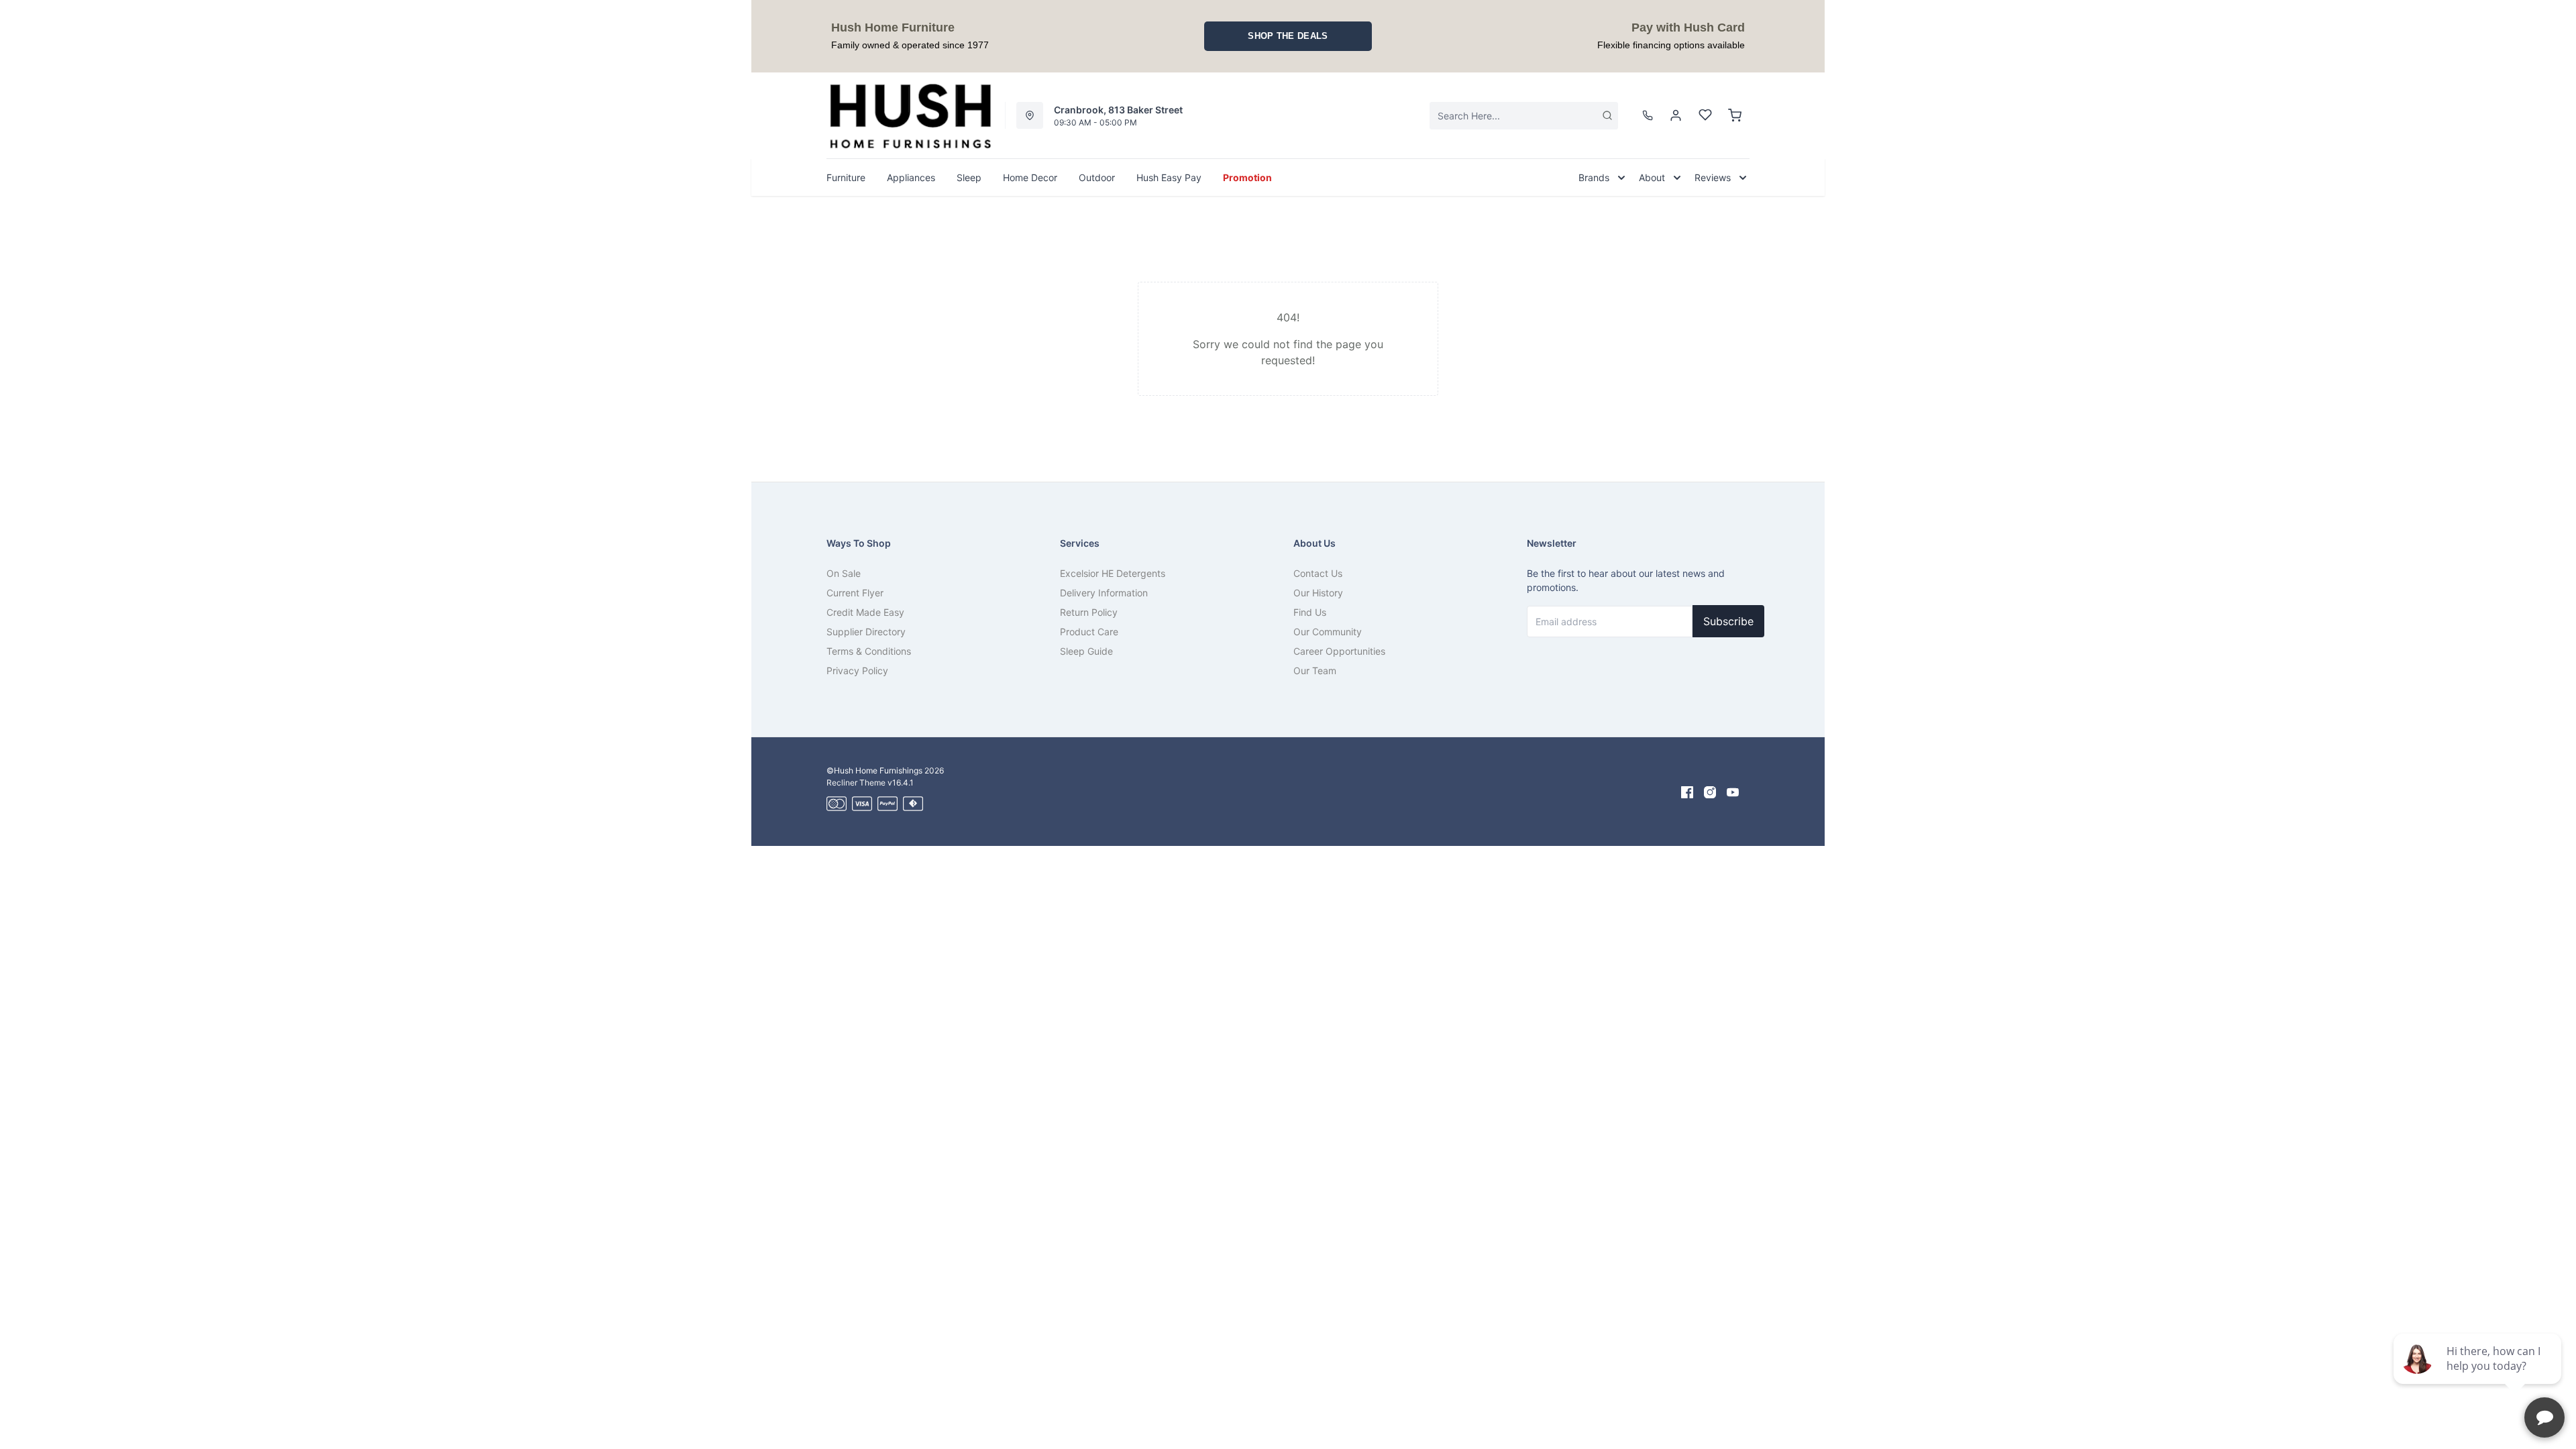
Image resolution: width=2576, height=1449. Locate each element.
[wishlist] (1705, 115)
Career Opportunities (1339, 651)
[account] (1676, 115)
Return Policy (1089, 612)
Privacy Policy (857, 670)
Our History (1318, 593)
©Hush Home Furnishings (874, 770)
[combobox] (1524, 116)
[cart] (1735, 115)
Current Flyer (855, 593)
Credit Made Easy (865, 612)
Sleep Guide (1086, 651)
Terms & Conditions (869, 651)
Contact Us (1318, 573)
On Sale (844, 573)
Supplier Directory (866, 632)
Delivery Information (1104, 593)
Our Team (1315, 670)
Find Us (1310, 612)
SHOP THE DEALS (1288, 36)
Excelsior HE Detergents (1113, 573)
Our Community (1328, 632)
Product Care (1089, 632)
